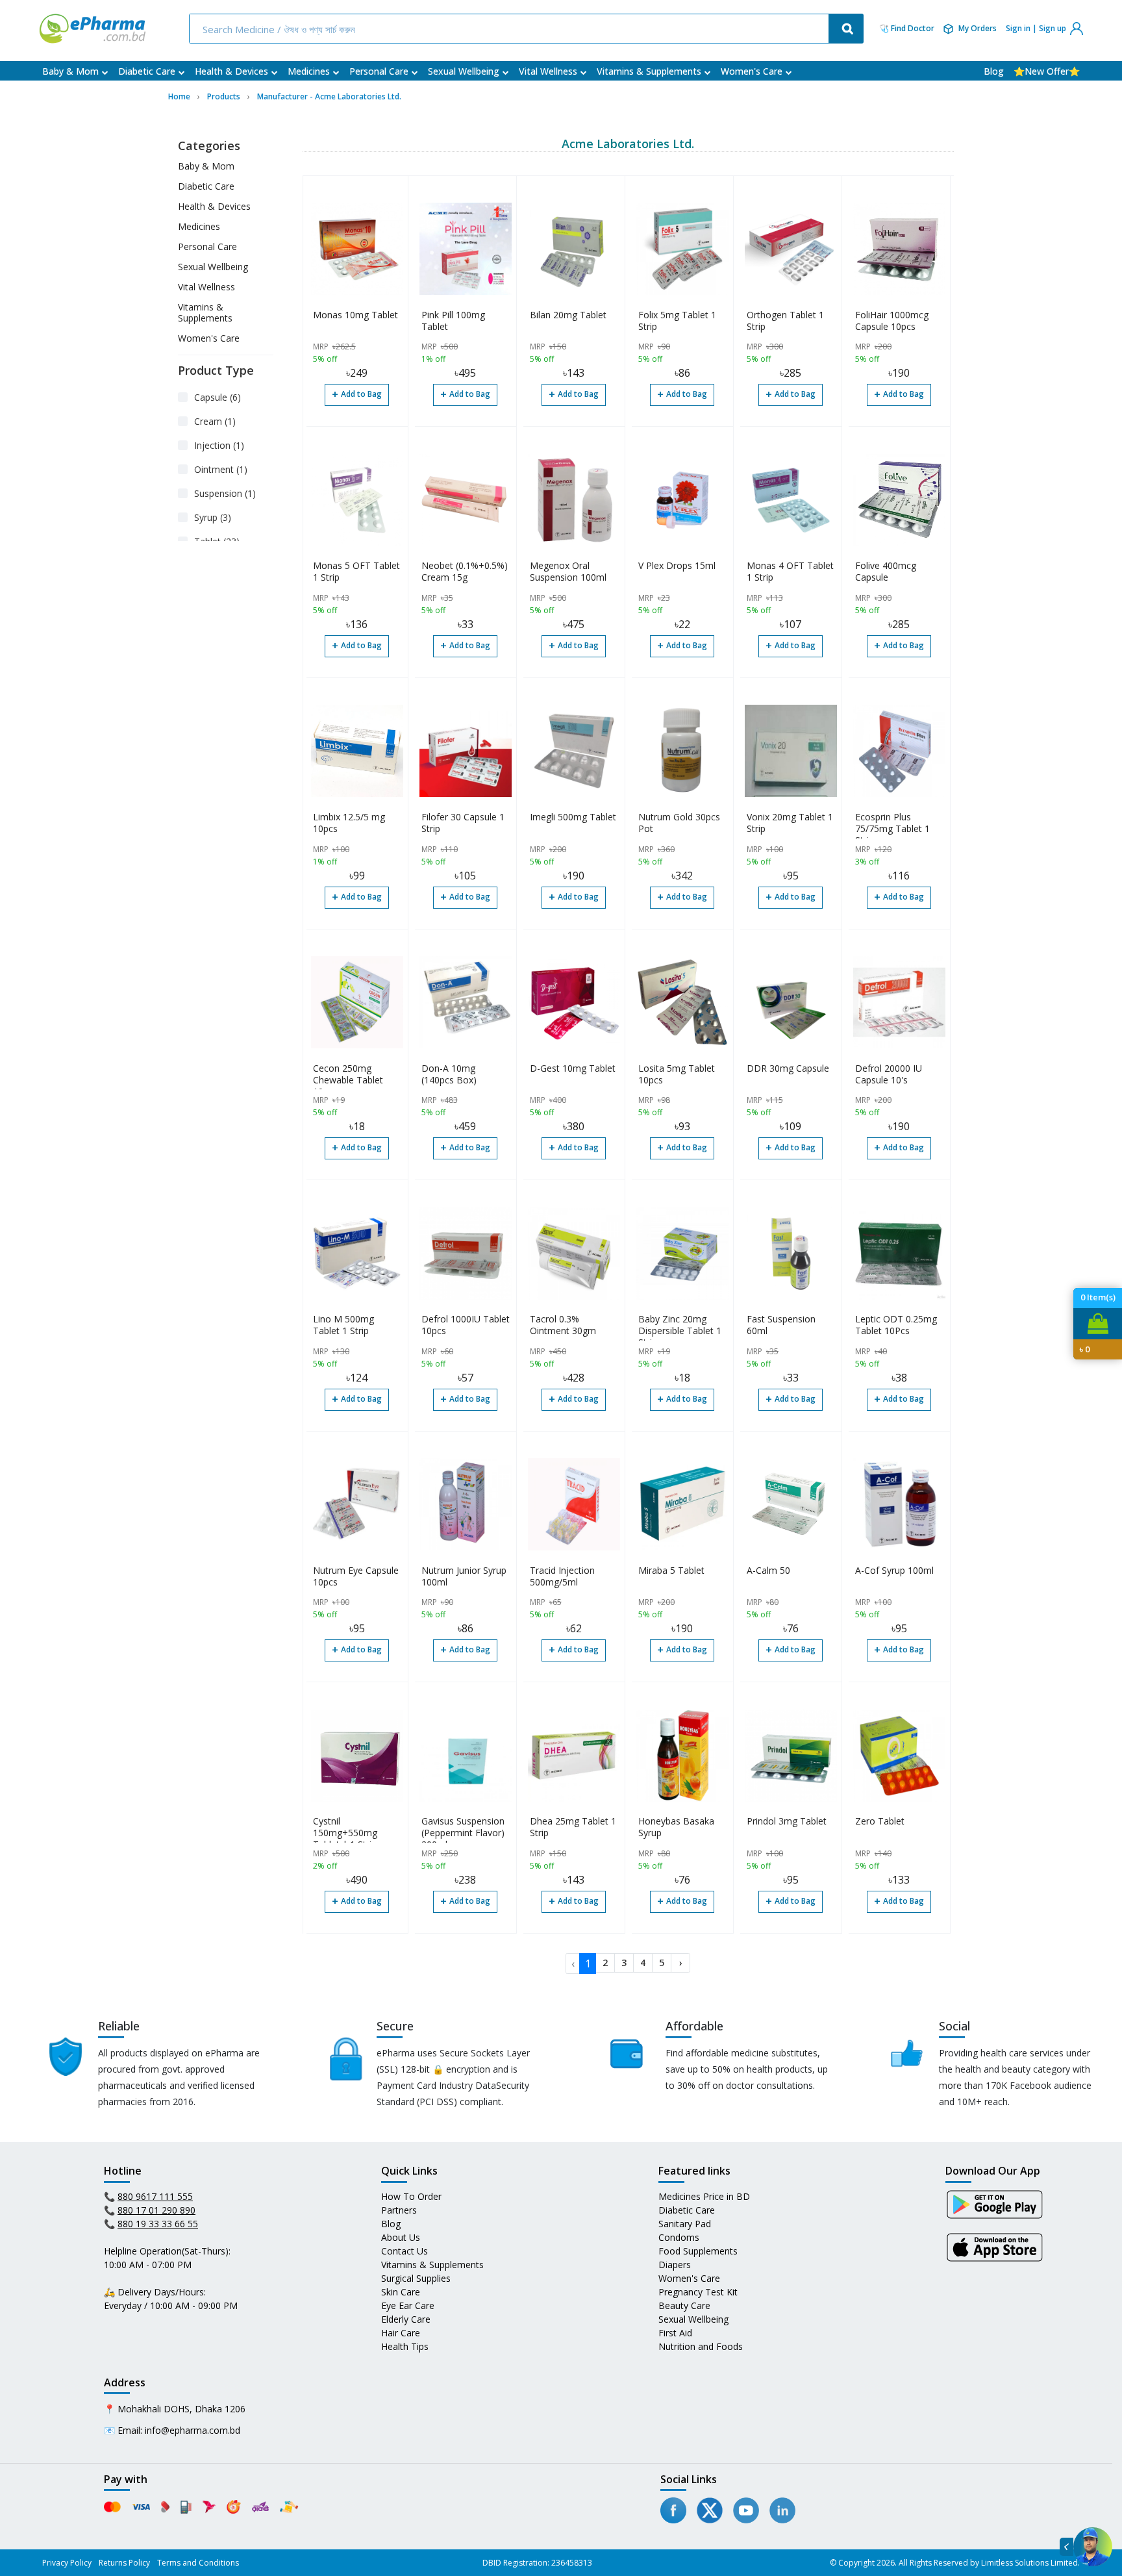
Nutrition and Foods (701, 2346)
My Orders (978, 28)
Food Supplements (698, 2251)
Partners (399, 2210)
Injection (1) (219, 445)
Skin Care (401, 2292)
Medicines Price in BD (704, 2196)
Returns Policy (124, 2563)
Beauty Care (684, 2305)
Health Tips (405, 2346)
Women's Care (752, 71)
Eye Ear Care (408, 2305)
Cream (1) (215, 421)
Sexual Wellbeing (464, 71)
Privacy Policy (67, 2563)
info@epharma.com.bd (193, 2430)
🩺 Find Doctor (907, 29)
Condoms (679, 2237)
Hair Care (401, 2333)
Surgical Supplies (416, 2278)
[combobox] (510, 29)
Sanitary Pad (685, 2224)
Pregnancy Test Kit (698, 2292)
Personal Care (379, 71)
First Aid (675, 2333)
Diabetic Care (147, 71)
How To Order (411, 2196)
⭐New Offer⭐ (1047, 71)
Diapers (675, 2265)
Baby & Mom (70, 71)
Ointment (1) (221, 469)
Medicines (309, 71)
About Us (401, 2237)
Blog (994, 71)
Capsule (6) (218, 397)
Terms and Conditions (198, 2563)
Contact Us (405, 2251)
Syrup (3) (213, 517)
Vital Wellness (548, 71)
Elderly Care (406, 2319)
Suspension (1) (225, 493)
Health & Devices (231, 71)
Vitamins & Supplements (649, 71)
